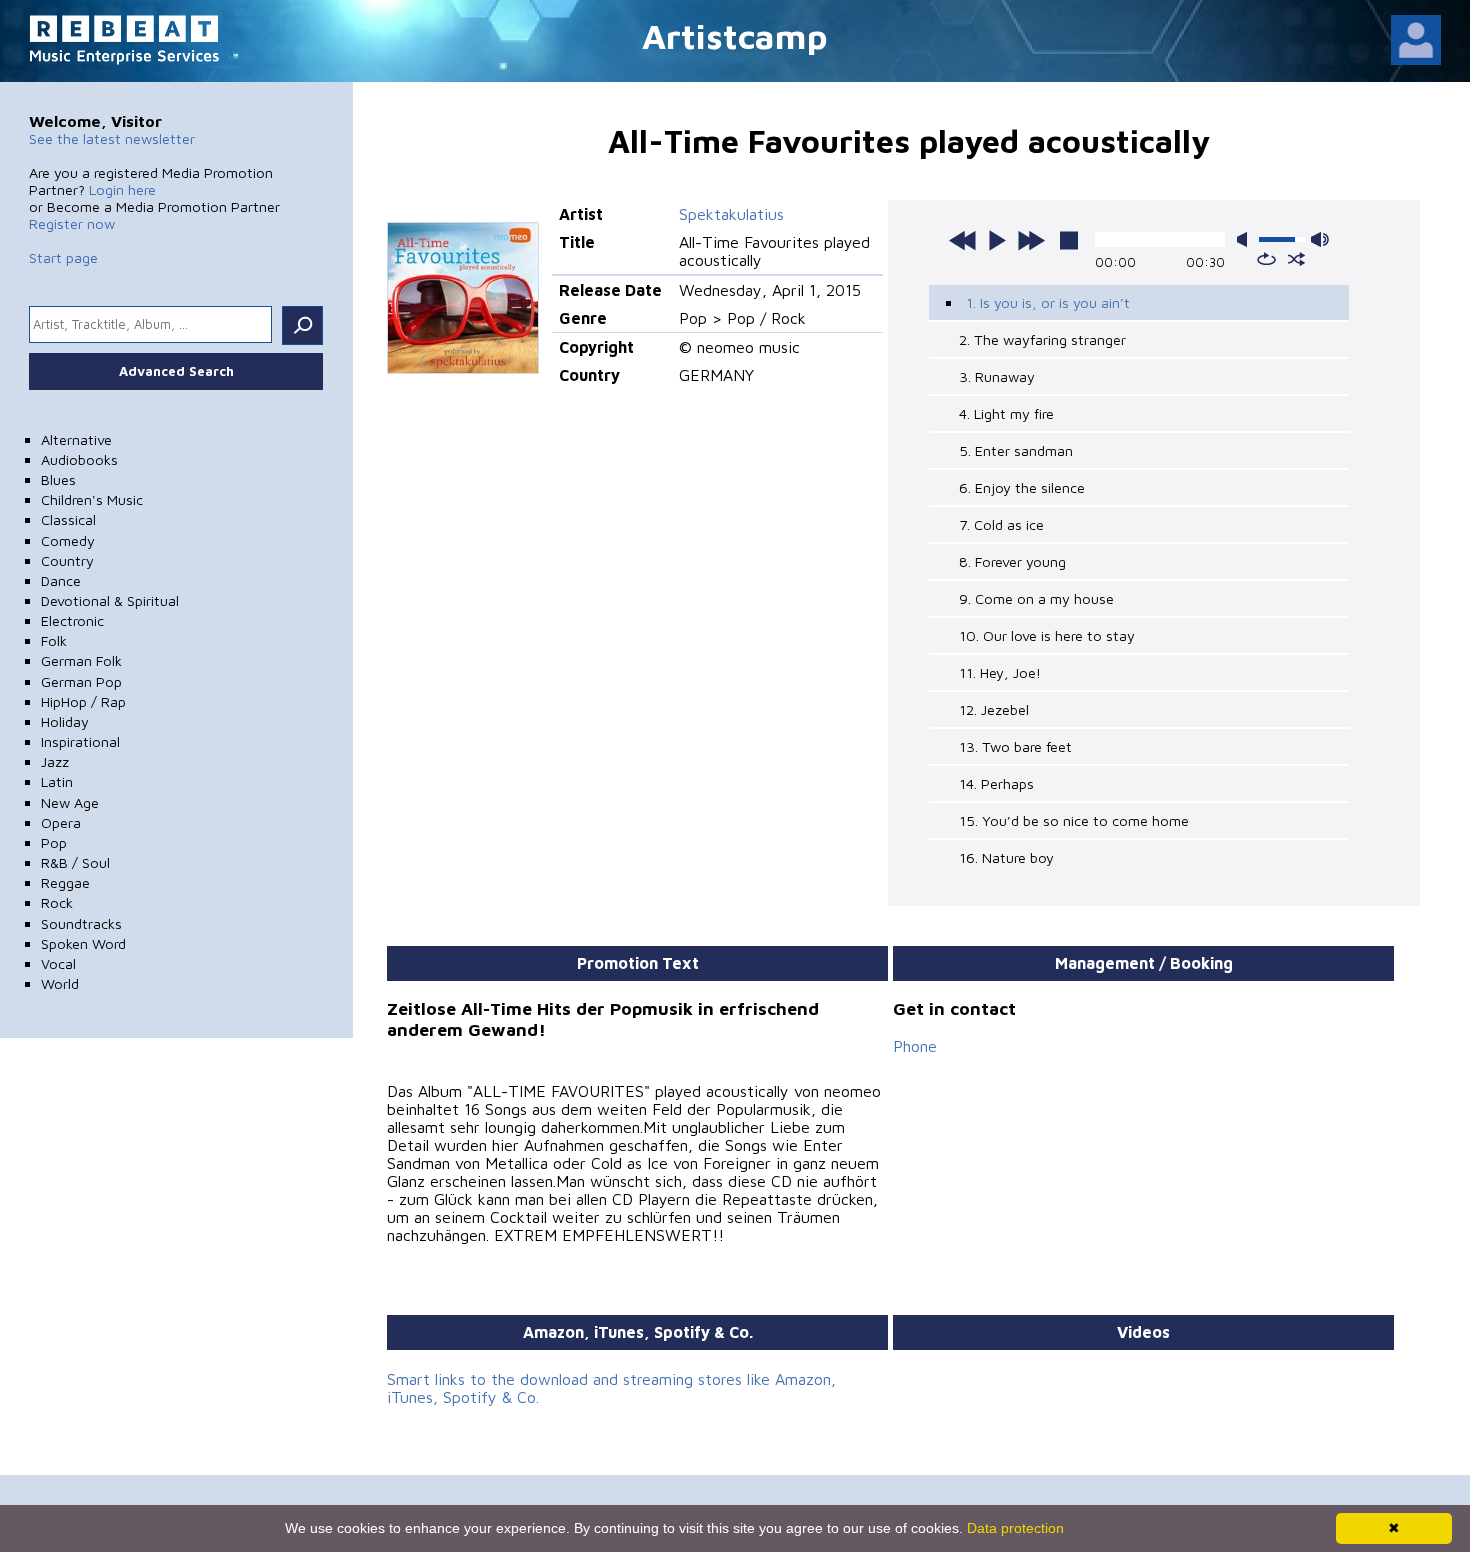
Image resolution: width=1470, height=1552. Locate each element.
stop (1069, 240)
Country (67, 560)
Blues (58, 479)
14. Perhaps (996, 783)
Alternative (76, 439)
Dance (61, 580)
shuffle (1296, 259)
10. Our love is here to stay (1047, 635)
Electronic (72, 620)
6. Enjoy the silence (1022, 487)
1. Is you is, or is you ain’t (1048, 302)
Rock (57, 902)
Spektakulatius (731, 214)
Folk (54, 640)
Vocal (58, 963)
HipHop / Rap (83, 701)
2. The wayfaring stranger (1042, 339)
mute (1246, 239)
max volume (1320, 239)
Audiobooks (79, 459)
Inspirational (80, 741)
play (997, 240)
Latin (57, 781)
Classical (68, 519)
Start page (63, 257)
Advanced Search (176, 371)
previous (963, 240)
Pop (54, 842)
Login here (122, 189)
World (60, 983)
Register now (72, 223)
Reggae (65, 882)
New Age (70, 802)
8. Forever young (1012, 561)
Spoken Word (83, 943)
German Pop (81, 681)
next (1031, 240)
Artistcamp (735, 35)
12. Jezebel (994, 709)
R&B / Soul (75, 862)
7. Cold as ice (1001, 524)
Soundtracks (81, 923)
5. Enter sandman (1016, 450)
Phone (915, 1046)
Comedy (68, 540)
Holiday (65, 721)
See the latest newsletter (112, 138)
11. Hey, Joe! (1000, 672)
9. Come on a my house (1036, 598)
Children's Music (92, 499)
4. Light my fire (1006, 413)
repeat (1266, 259)
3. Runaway (997, 376)
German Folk (81, 660)
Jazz (55, 761)
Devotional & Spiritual (110, 600)
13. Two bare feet (1015, 746)
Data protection (1015, 1528)
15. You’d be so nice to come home (1074, 820)
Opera (61, 822)
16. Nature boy (1006, 857)
